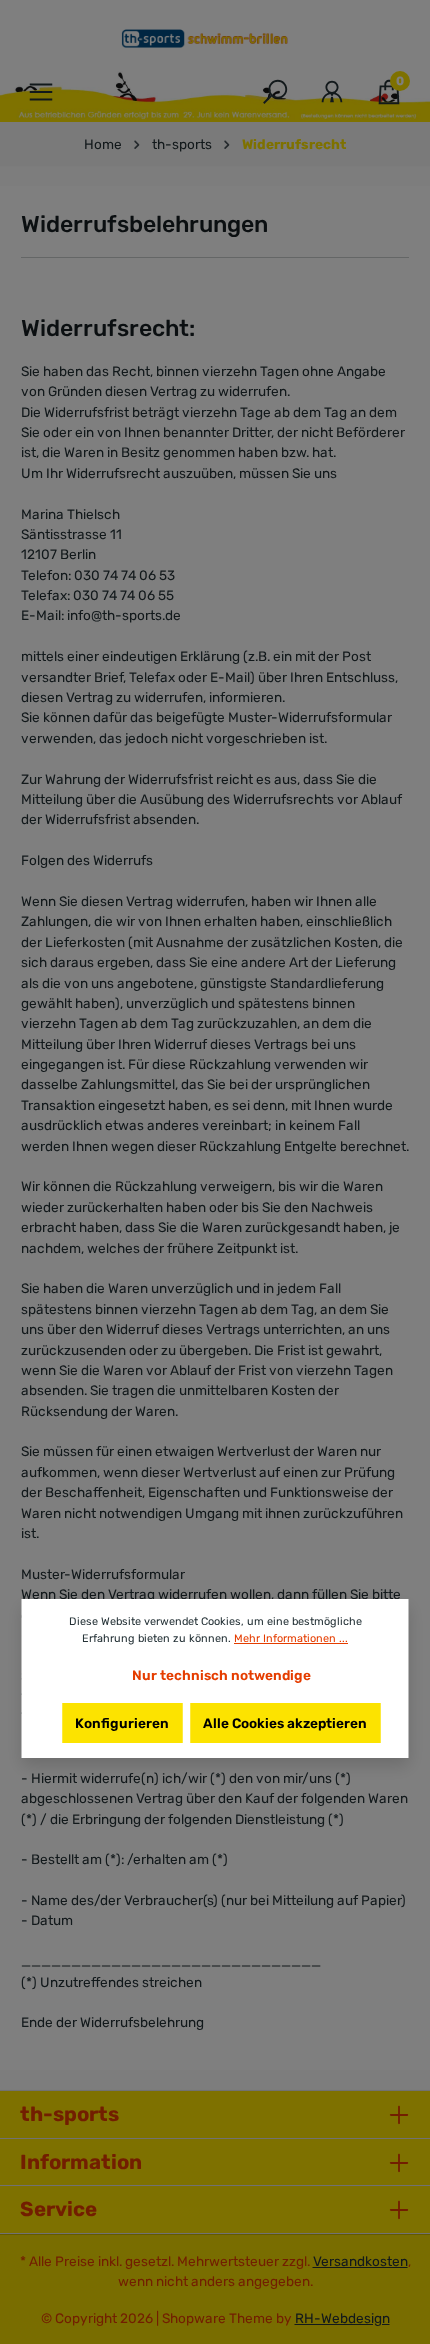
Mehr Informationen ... (291, 1638)
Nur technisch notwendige (221, 1675)
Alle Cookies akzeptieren (285, 1723)
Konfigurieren (122, 1723)
